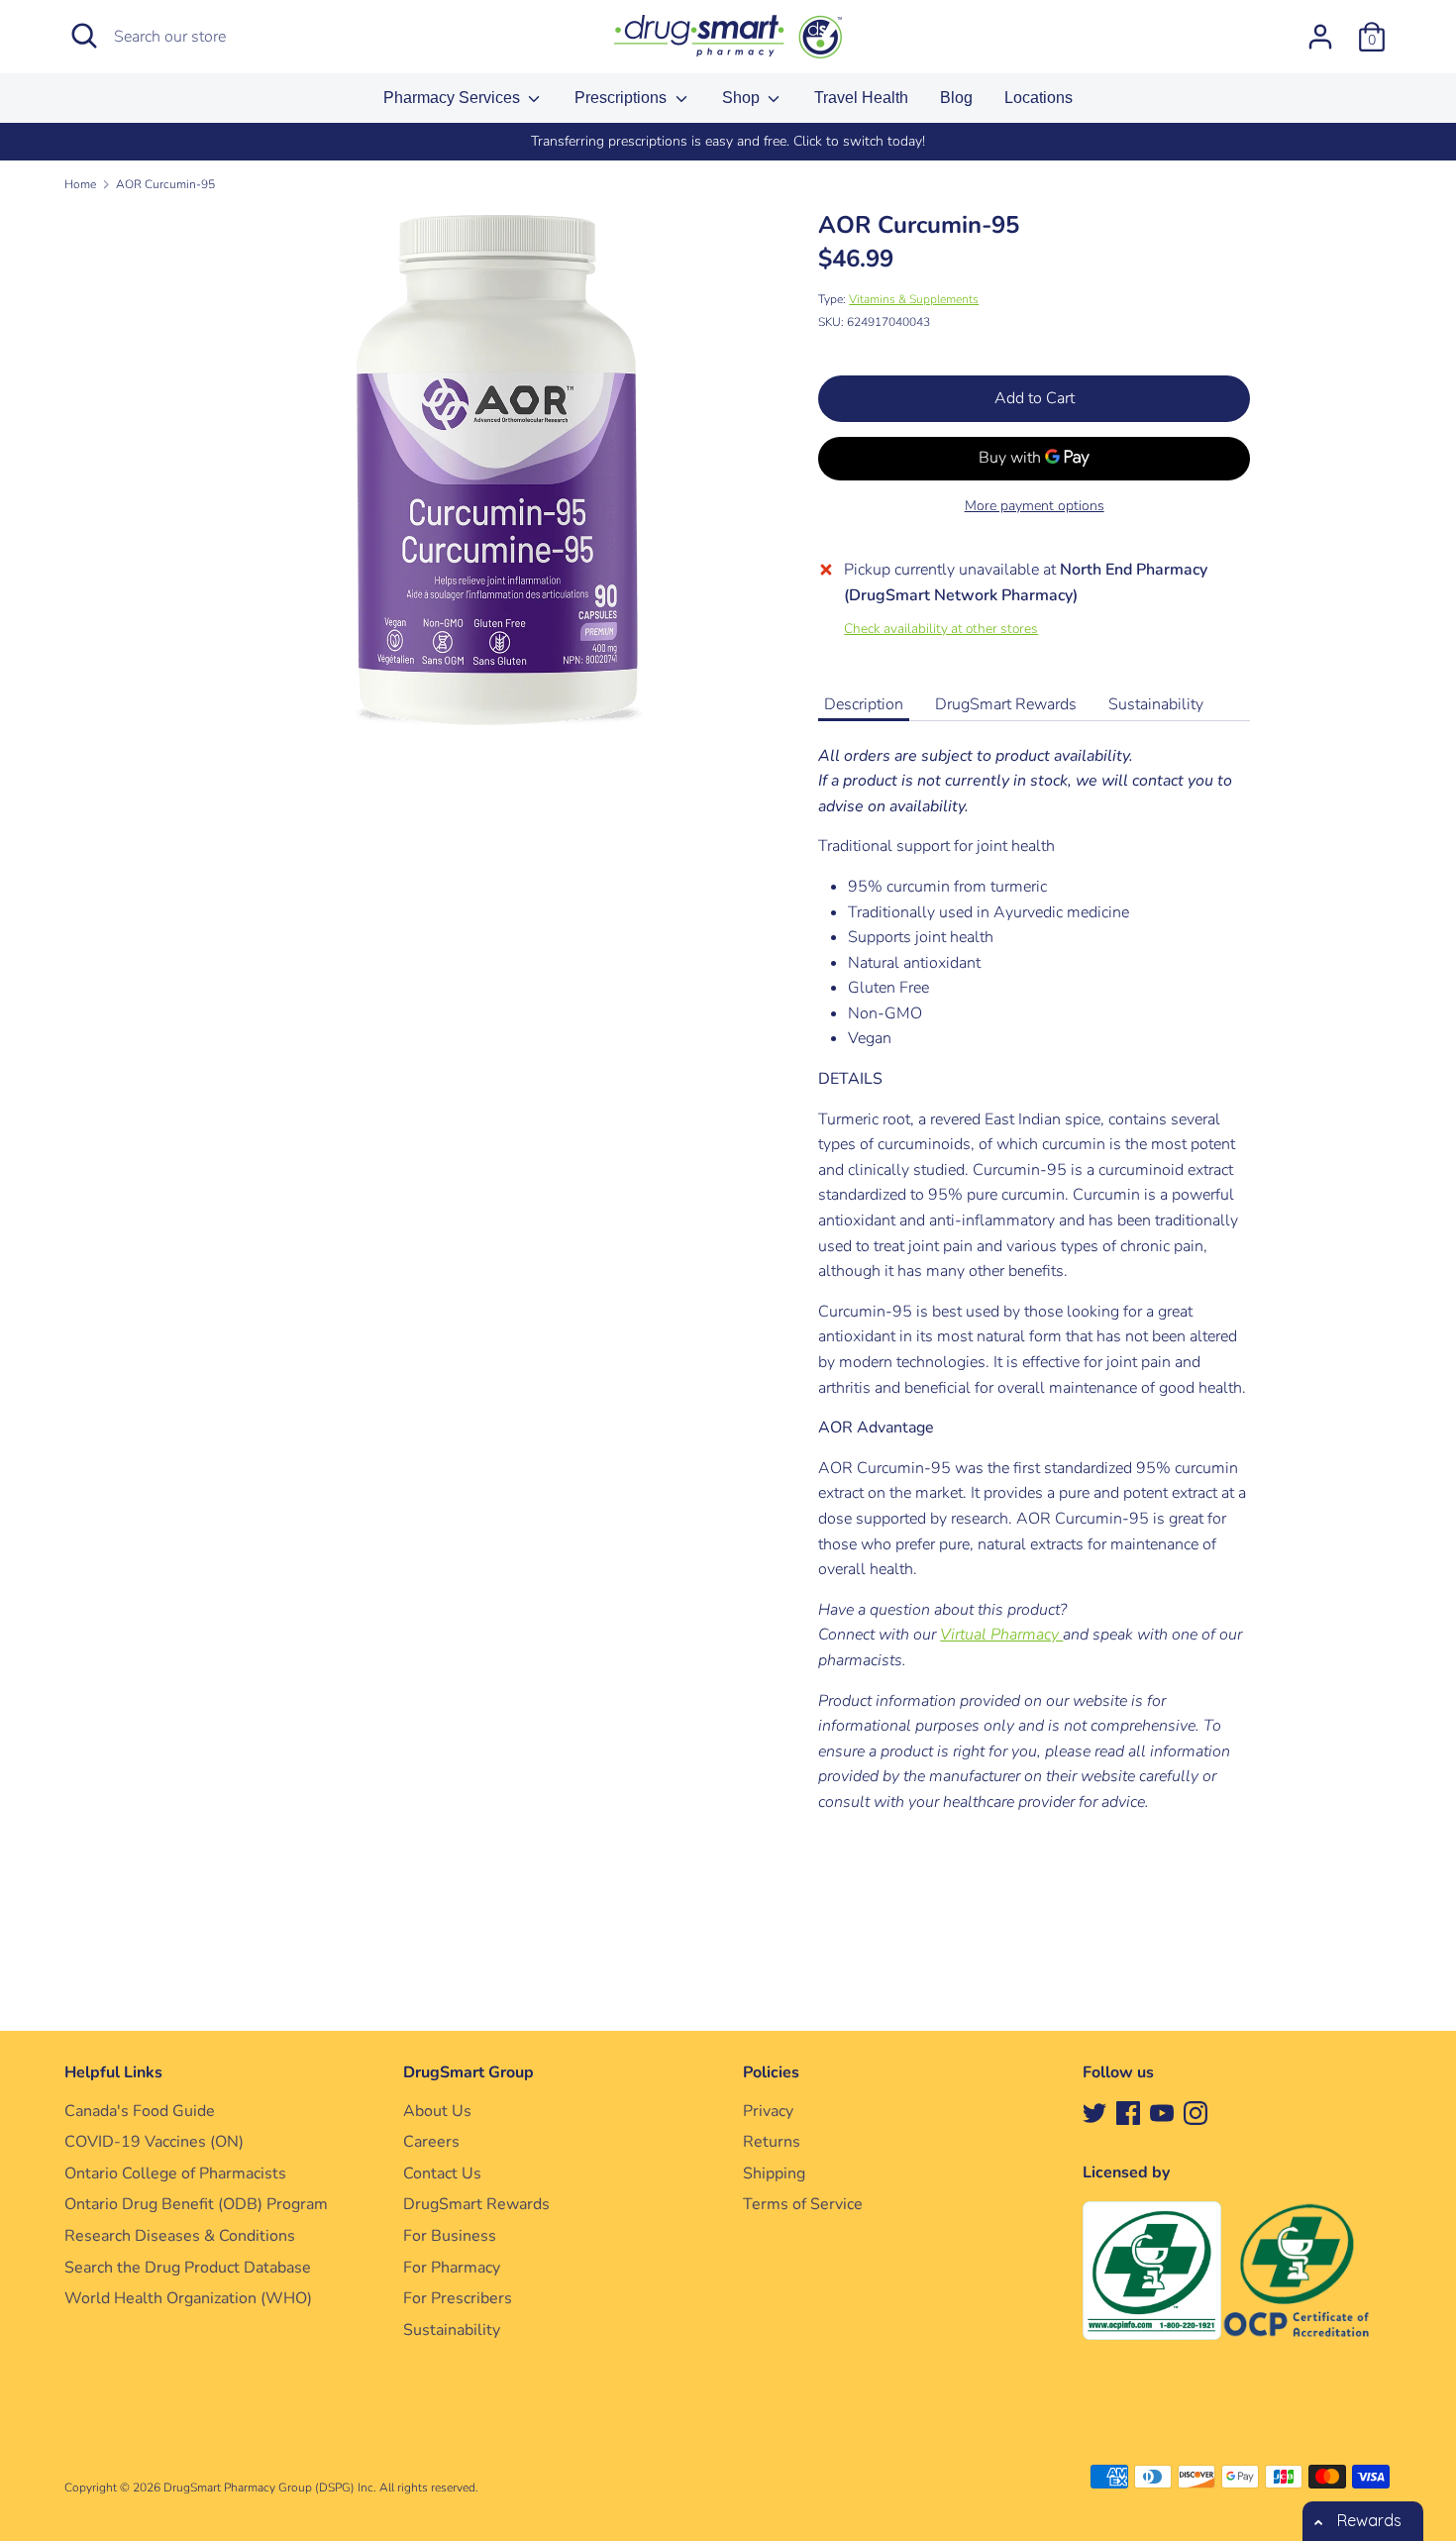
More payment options (1035, 506)
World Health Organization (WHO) (188, 2298)
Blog (956, 98)
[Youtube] (1162, 2112)
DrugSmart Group (468, 2072)
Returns (772, 2142)
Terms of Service (803, 2204)
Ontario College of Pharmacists (175, 2173)
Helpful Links (113, 2072)
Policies (771, 2072)
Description (864, 704)
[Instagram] (1196, 2112)
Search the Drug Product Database (188, 2268)
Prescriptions (623, 98)
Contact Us (442, 2173)
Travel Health (861, 98)
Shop (743, 98)
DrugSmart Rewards (1006, 704)
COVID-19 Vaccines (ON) (154, 2142)
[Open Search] (84, 36)
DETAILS (850, 1079)
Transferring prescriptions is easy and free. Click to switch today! (728, 141)
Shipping (774, 2173)
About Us (437, 2111)
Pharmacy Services (454, 98)
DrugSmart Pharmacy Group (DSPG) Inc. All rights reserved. (321, 2488)
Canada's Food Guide (140, 2111)
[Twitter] (1094, 2112)
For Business (450, 2236)
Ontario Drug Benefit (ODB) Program (196, 2204)
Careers (431, 2142)
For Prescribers (458, 2298)
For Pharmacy (452, 2268)
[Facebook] (1128, 2112)
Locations (1039, 98)
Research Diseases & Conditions (180, 2236)
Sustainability (1156, 704)
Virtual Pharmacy (1001, 1635)
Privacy (768, 2111)
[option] (728, 142)
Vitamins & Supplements (914, 299)
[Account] (1320, 29)
